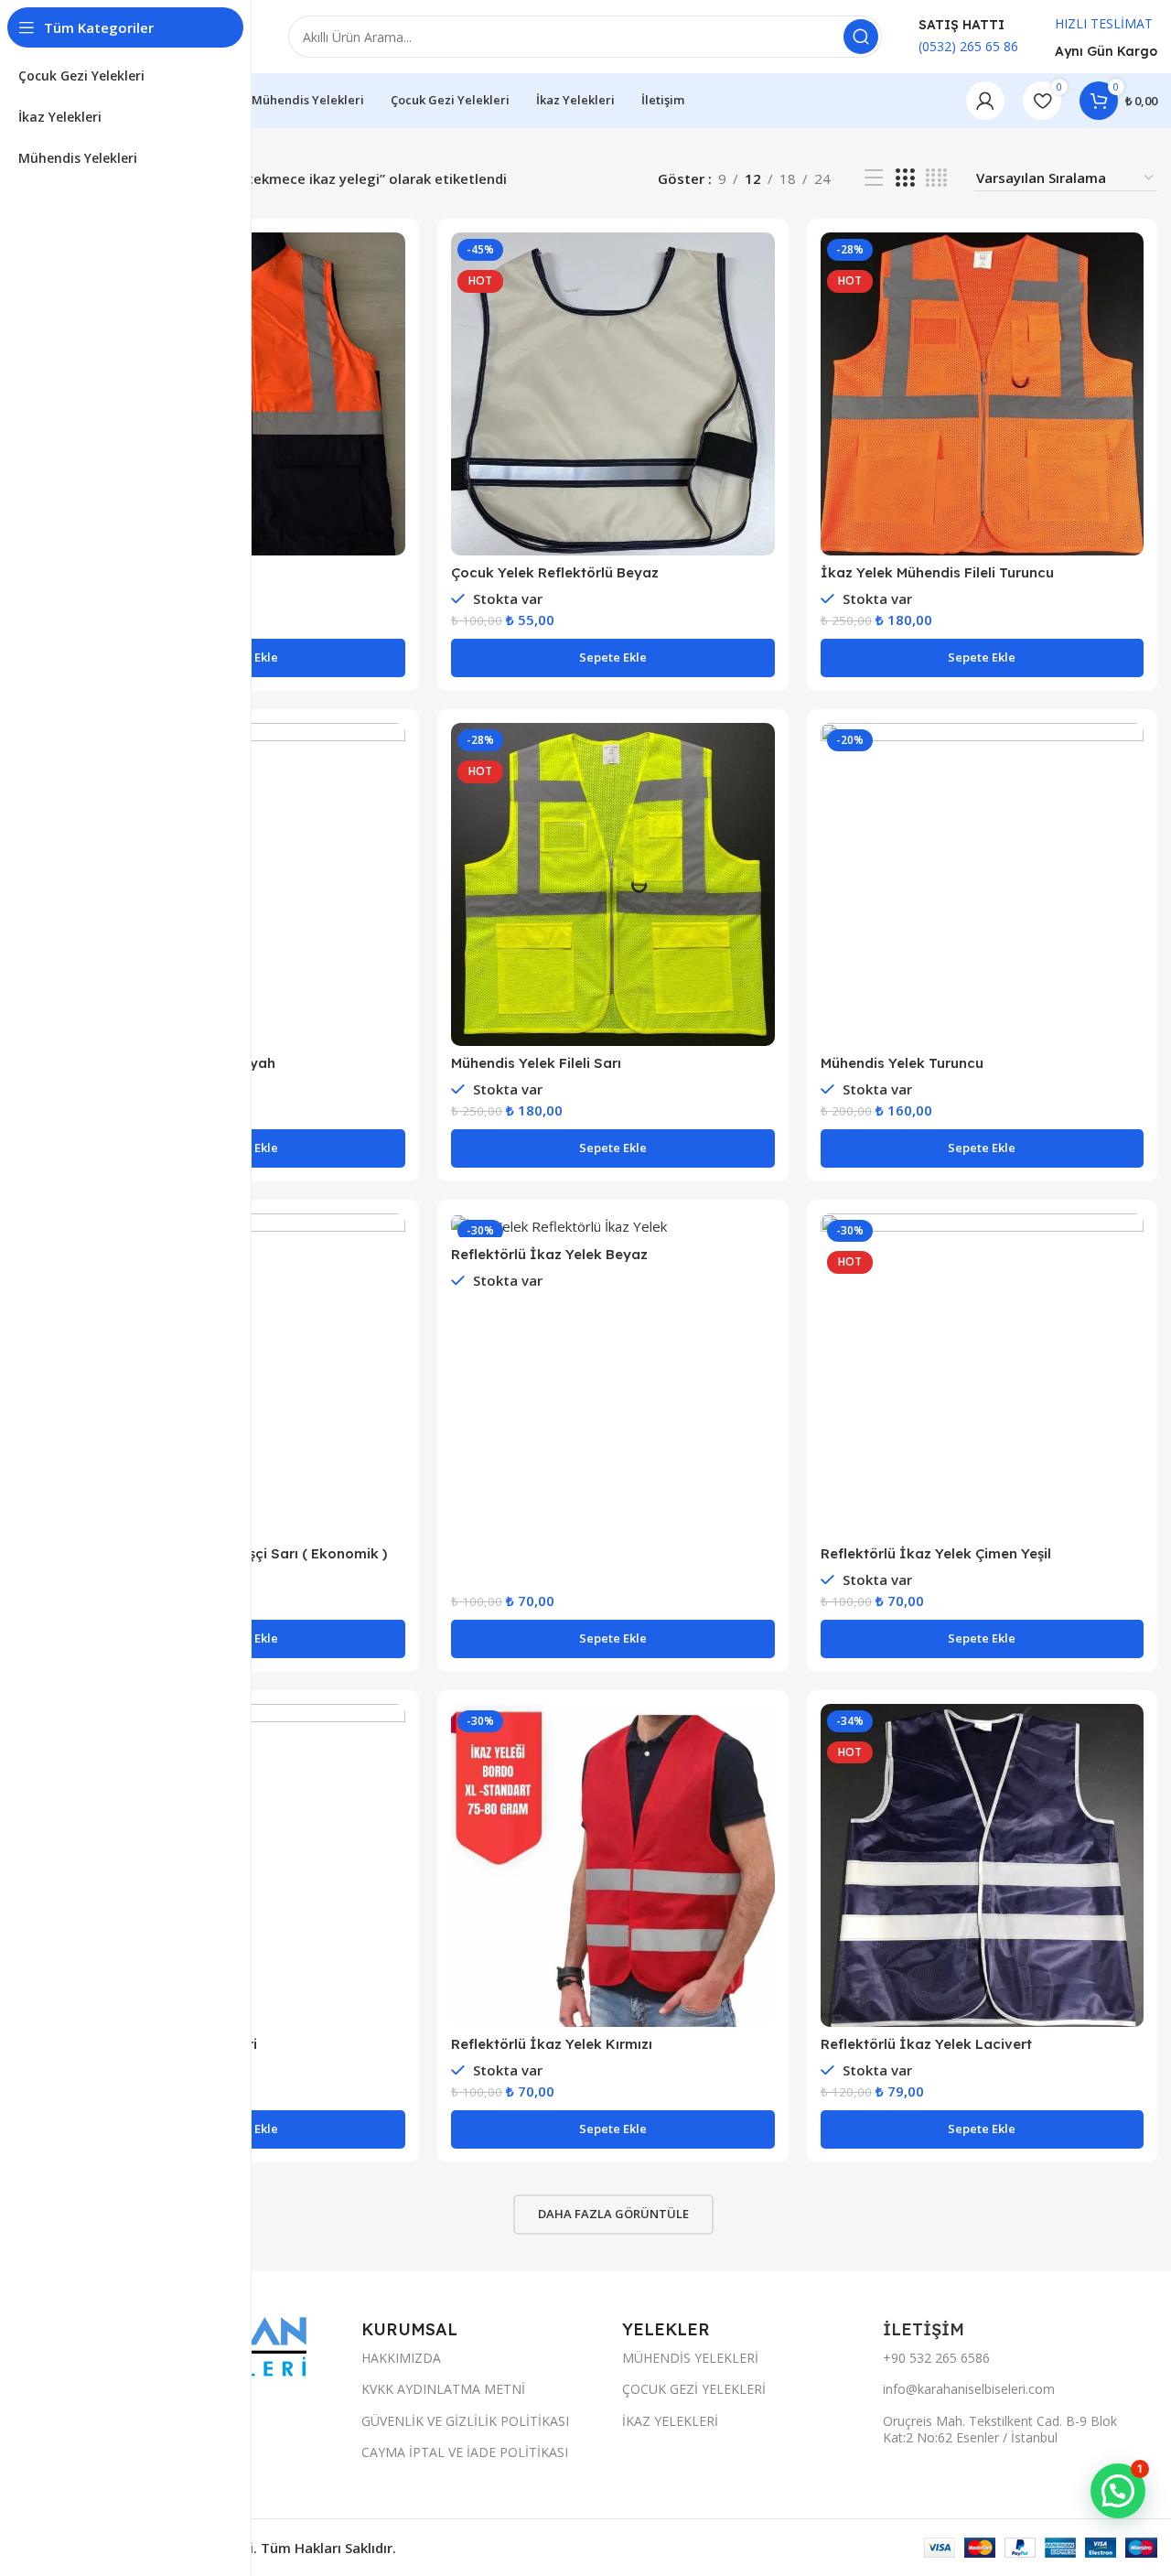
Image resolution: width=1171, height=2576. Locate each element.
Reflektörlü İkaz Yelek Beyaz (549, 1254)
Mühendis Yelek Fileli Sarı (536, 1063)
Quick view (392, 303)
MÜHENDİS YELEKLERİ (690, 2358)
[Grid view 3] (905, 178)
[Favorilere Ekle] (392, 345)
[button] (612, 658)
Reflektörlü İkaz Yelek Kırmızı (552, 2044)
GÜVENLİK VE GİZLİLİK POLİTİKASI (465, 2421)
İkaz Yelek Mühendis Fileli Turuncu (937, 572)
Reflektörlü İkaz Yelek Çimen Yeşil (936, 1553)
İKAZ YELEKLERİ (670, 2421)
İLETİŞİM (926, 2329)
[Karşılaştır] (392, 262)
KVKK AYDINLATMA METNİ (443, 2389)
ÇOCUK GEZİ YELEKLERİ (694, 2389)
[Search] (861, 37)
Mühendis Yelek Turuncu (902, 1063)
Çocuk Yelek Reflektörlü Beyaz (555, 572)
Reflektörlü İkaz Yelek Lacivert (926, 2044)
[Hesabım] (985, 101)
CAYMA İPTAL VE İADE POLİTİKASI (465, 2452)
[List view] (874, 178)
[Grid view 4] (936, 178)
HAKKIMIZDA (401, 2358)
